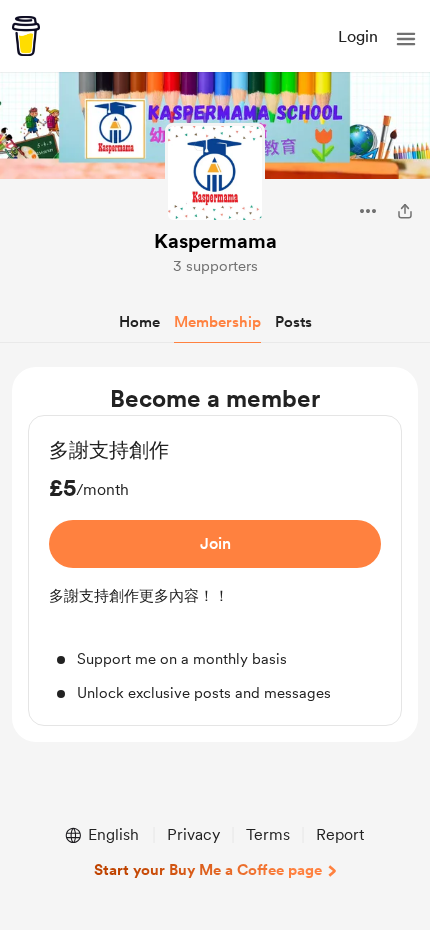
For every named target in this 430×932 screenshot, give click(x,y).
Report (340, 834)
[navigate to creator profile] (215, 173)
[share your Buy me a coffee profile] (405, 211)
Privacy (193, 834)
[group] (215, 570)
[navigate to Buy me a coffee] (26, 36)
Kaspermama (215, 241)
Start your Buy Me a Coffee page (208, 870)
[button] (406, 39)
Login (358, 36)
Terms (268, 834)
